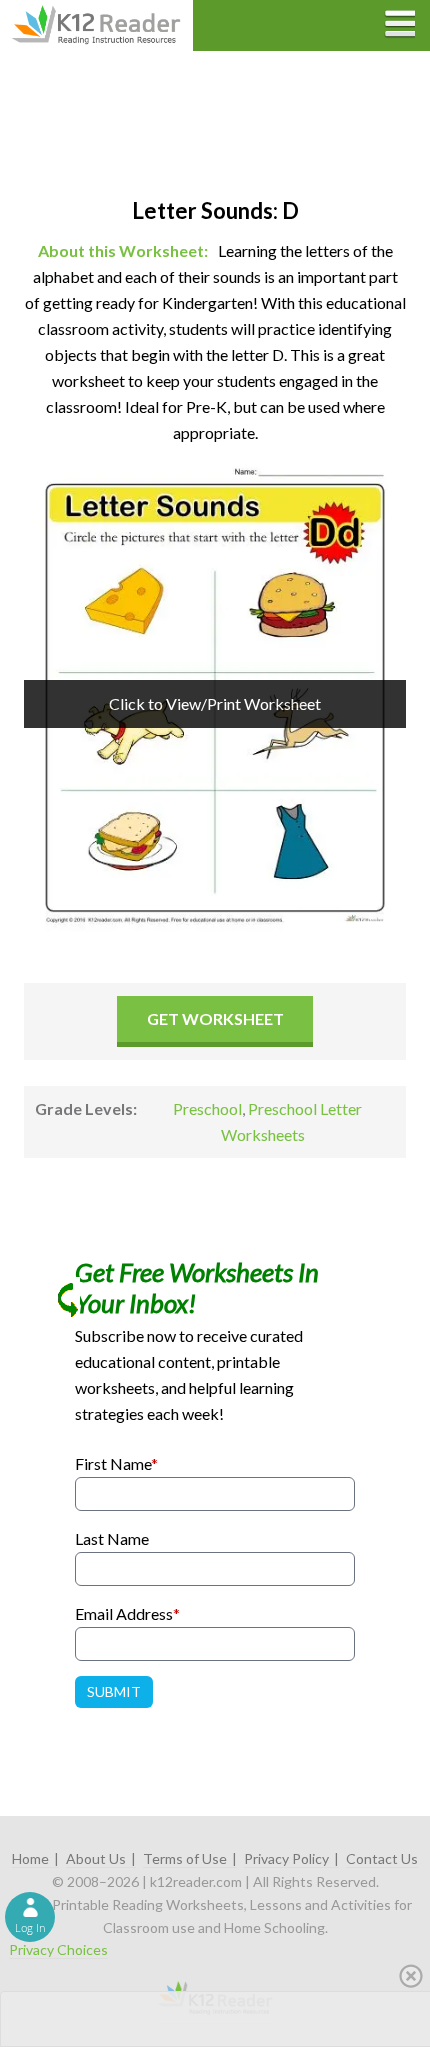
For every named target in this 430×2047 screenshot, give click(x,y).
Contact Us (382, 1858)
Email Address (127, 1613)
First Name (116, 1463)
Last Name (112, 1538)
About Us (96, 1858)
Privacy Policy (286, 1858)
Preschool (207, 1108)
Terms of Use (185, 1858)
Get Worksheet (215, 1018)
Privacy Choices (58, 1949)
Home (30, 1858)
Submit (114, 1691)
